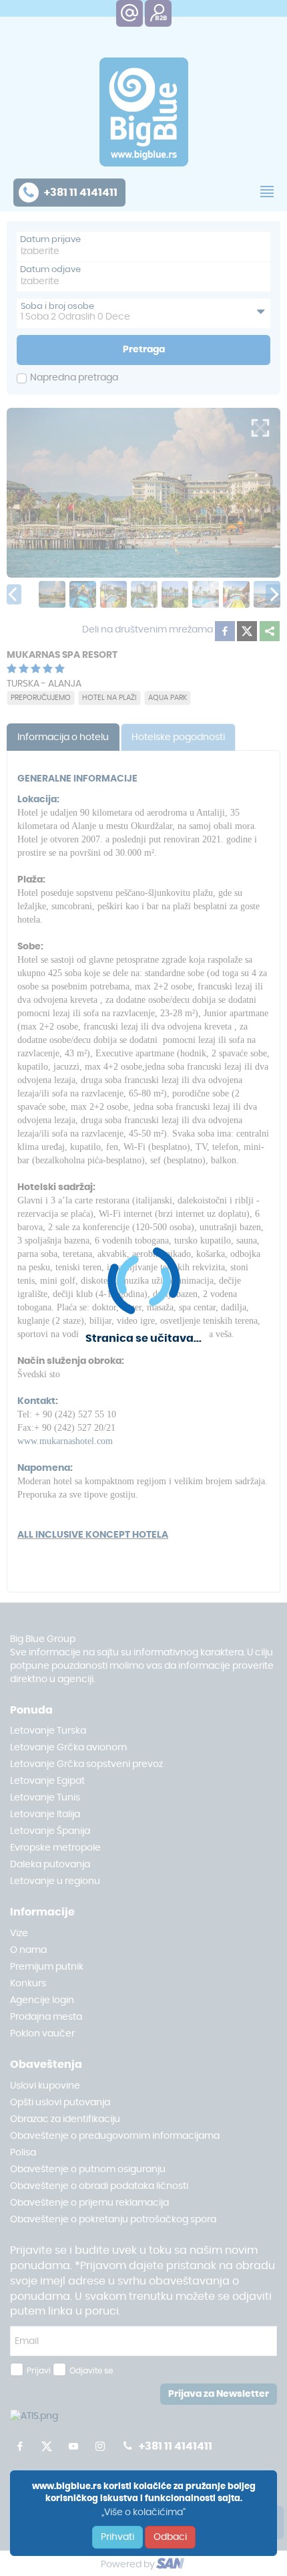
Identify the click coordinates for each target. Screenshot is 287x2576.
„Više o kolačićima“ (143, 2512)
